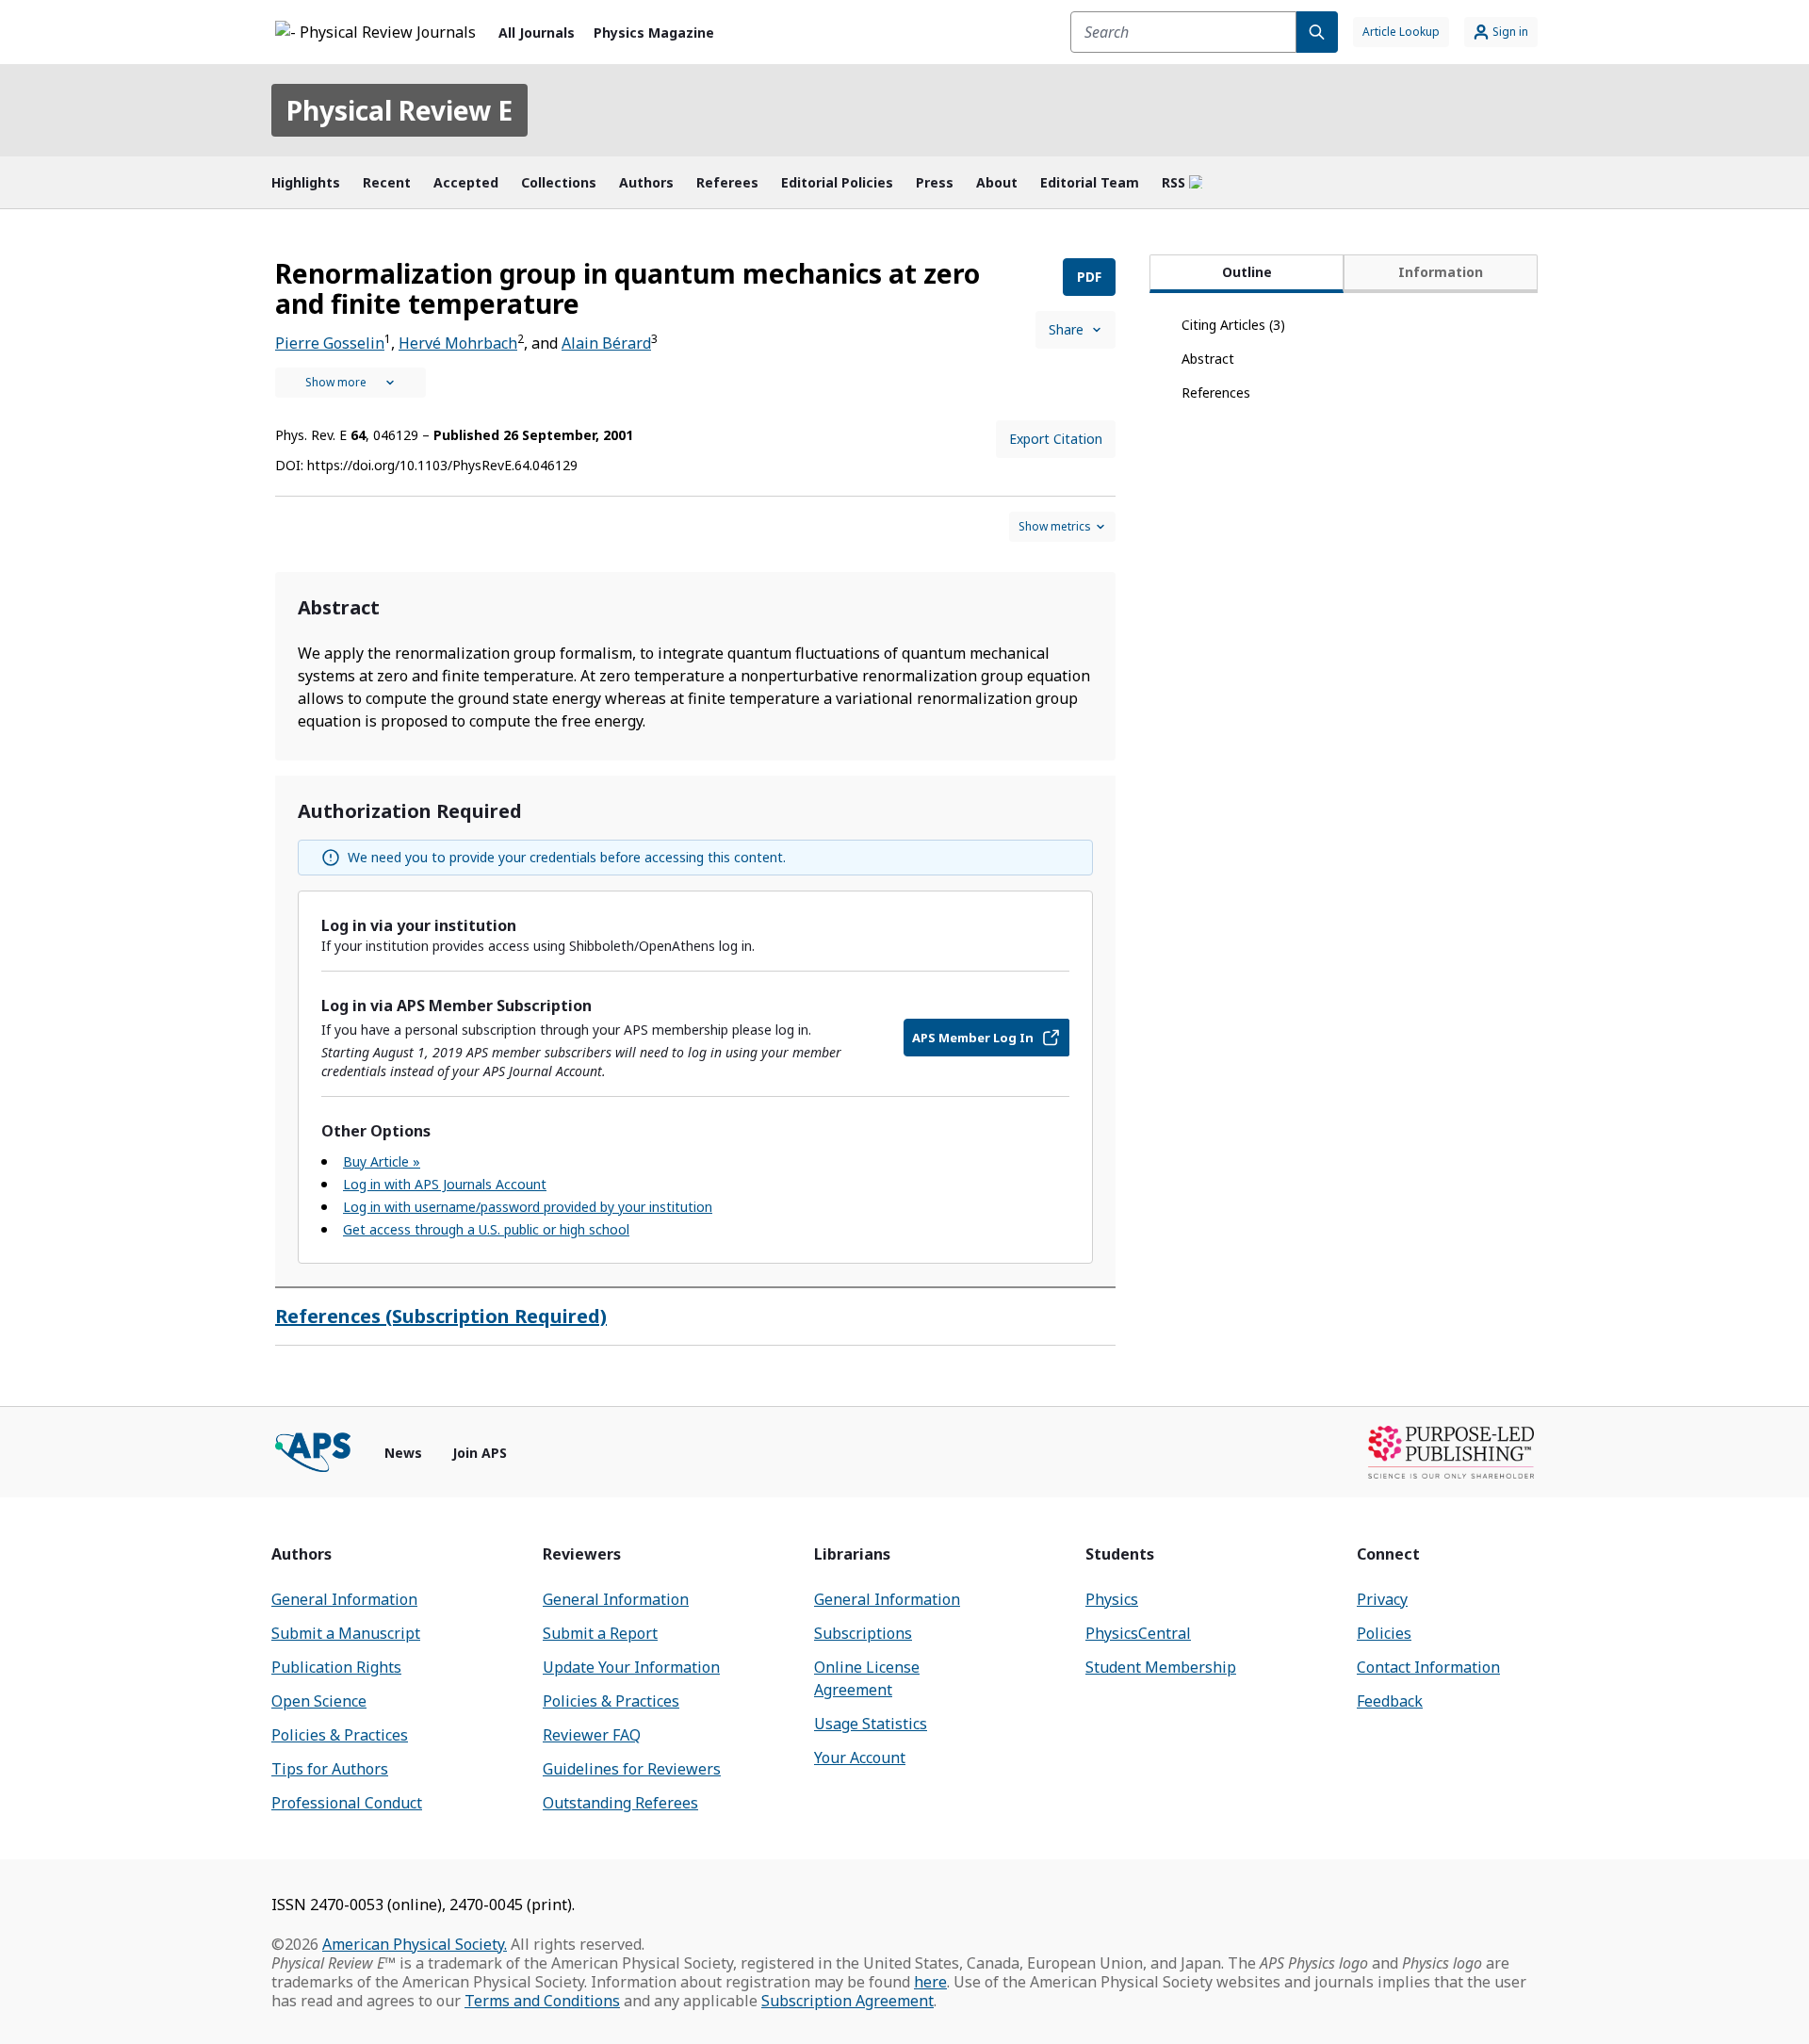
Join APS (480, 1453)
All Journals (537, 33)
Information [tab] (1441, 272)
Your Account (860, 1758)
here (930, 1982)
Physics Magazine (654, 33)
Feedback (1390, 1701)
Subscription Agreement (847, 2001)
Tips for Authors (330, 1769)
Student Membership (1161, 1667)
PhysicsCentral (1138, 1633)
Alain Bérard (606, 343)
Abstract (1208, 359)
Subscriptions (863, 1633)
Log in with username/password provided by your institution (528, 1207)
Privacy (1382, 1599)
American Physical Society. (415, 1944)
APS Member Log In (973, 1038)
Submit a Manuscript (346, 1633)
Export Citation (1056, 439)
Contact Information (1428, 1667)
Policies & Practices (340, 1735)
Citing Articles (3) (1233, 325)
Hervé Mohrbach (458, 343)
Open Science (319, 1701)
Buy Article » (382, 1161)
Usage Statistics (871, 1724)
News (403, 1453)
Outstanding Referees (620, 1803)
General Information (344, 1599)
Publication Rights (336, 1667)
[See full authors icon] (350, 383)
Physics (1112, 1599)
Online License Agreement (867, 1678)
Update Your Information (631, 1667)
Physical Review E (399, 110)
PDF (1089, 277)
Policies (1384, 1633)
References (1216, 392)
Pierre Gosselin (330, 343)
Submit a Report (600, 1633)
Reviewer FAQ (592, 1735)
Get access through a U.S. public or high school (486, 1229)
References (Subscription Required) (441, 1316)
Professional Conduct (347, 1803)
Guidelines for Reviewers (632, 1769)
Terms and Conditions (542, 2001)
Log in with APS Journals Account (445, 1184)
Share (1066, 329)
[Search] (1317, 32)
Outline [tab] (1247, 272)
